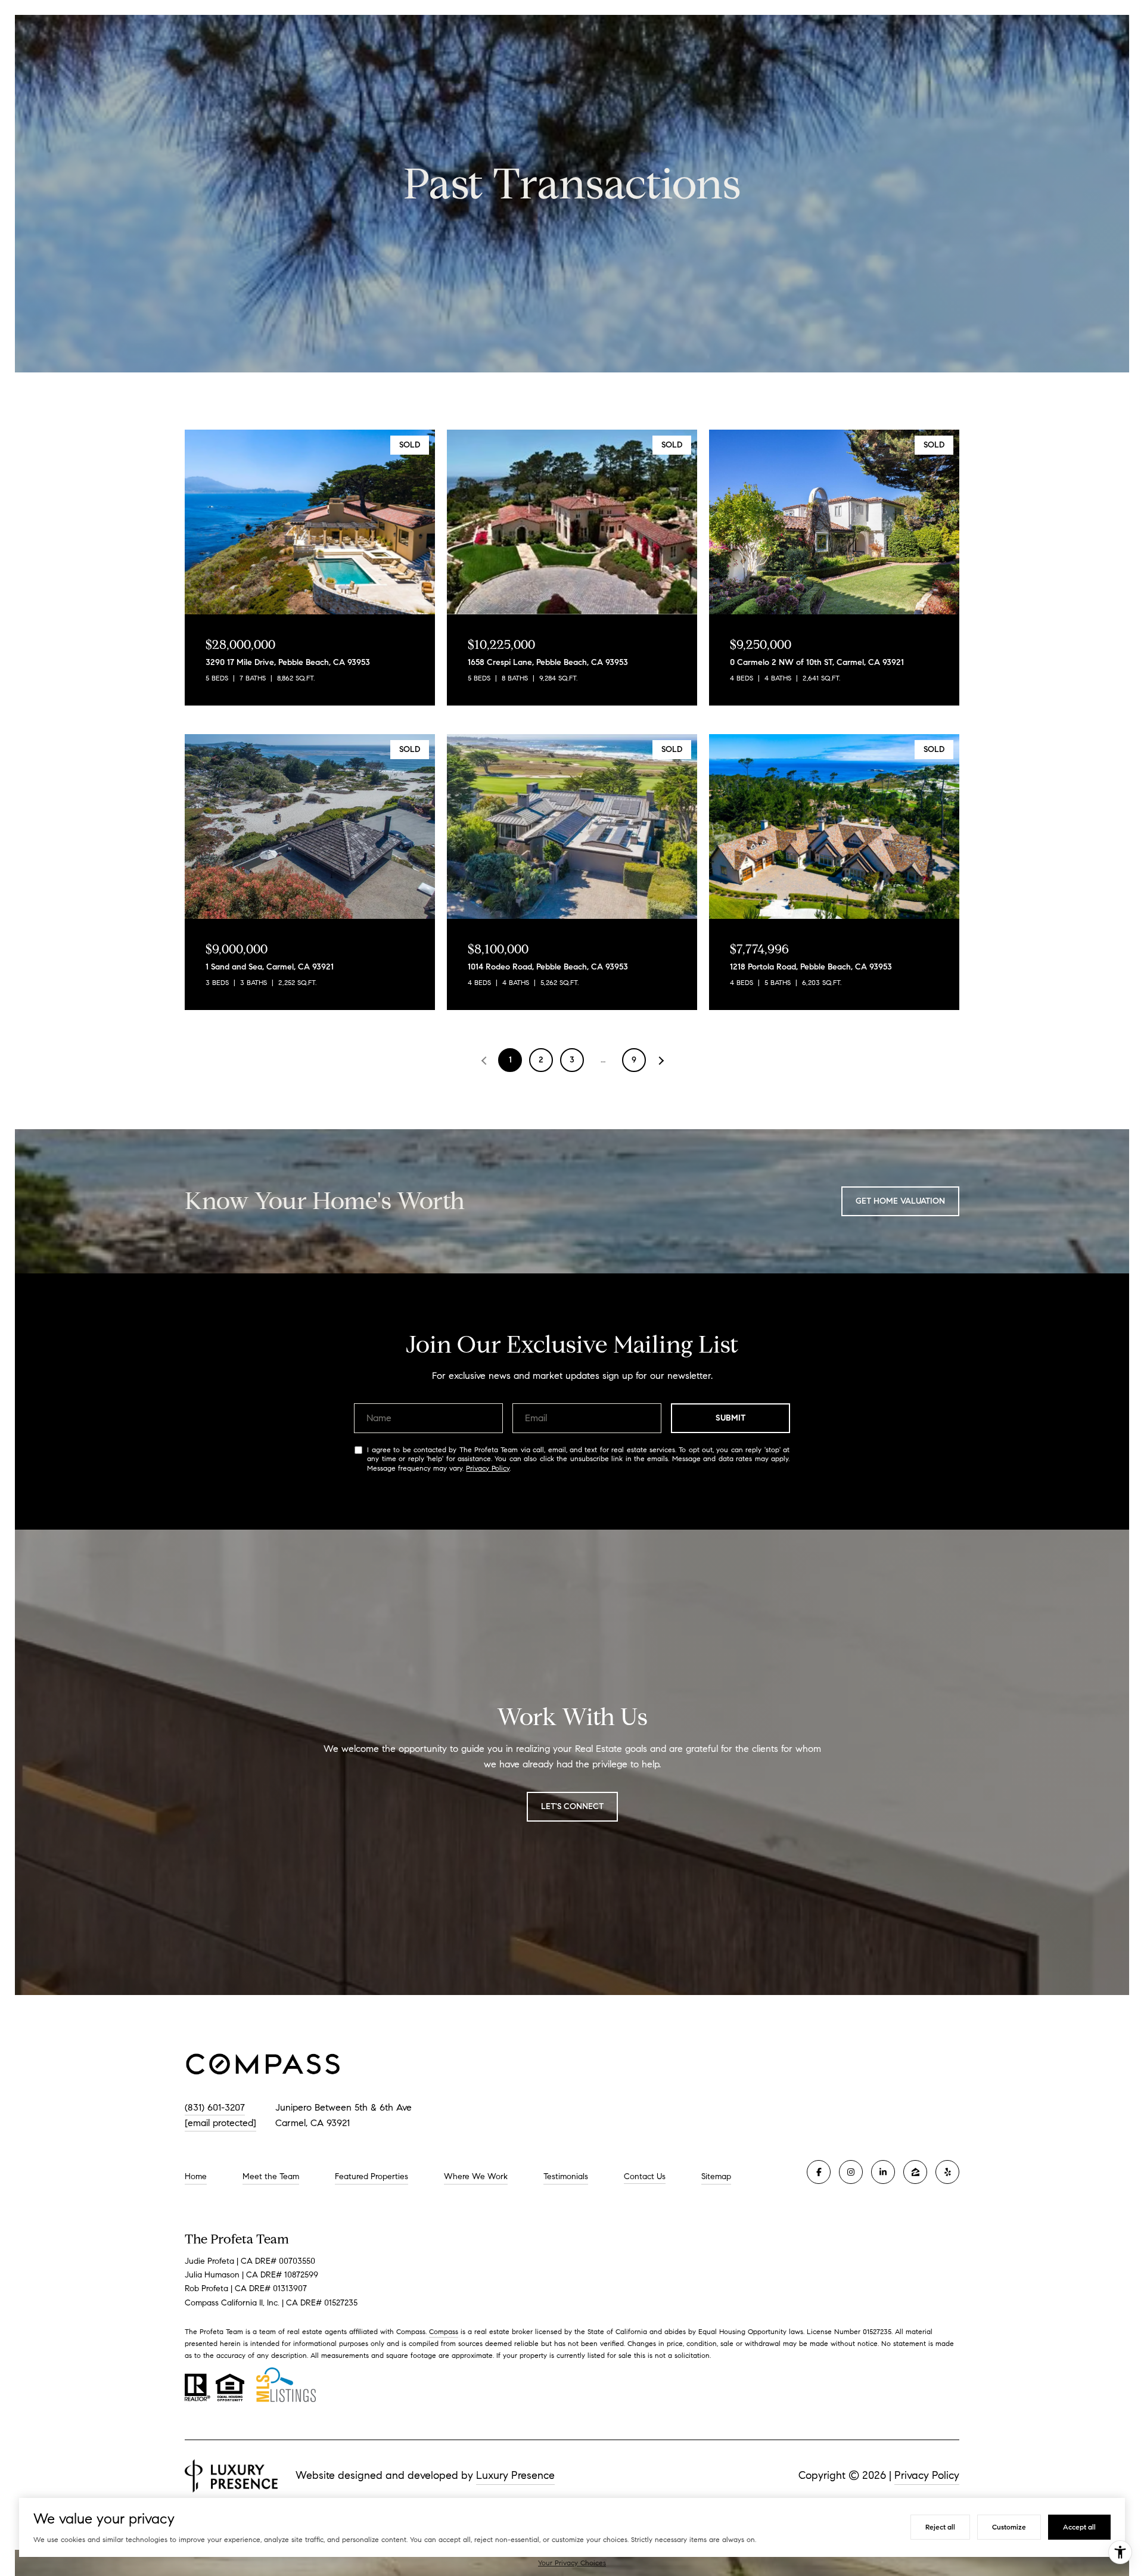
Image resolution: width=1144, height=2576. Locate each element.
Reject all (940, 2527)
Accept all (1079, 2527)
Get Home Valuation (900, 1201)
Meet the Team (271, 2176)
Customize (1009, 2527)
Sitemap (716, 2176)
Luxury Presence (515, 2475)
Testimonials (566, 2176)
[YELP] (947, 2172)
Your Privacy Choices (572, 2563)
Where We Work (476, 2176)
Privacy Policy (488, 1468)
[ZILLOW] (915, 2172)
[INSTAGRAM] (851, 2172)
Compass (444, 2331)
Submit (731, 1418)
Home (196, 2176)
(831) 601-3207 (215, 2107)
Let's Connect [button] (572, 1806)
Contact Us (645, 2177)
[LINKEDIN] (883, 2172)
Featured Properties (372, 2176)
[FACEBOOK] (819, 2172)
